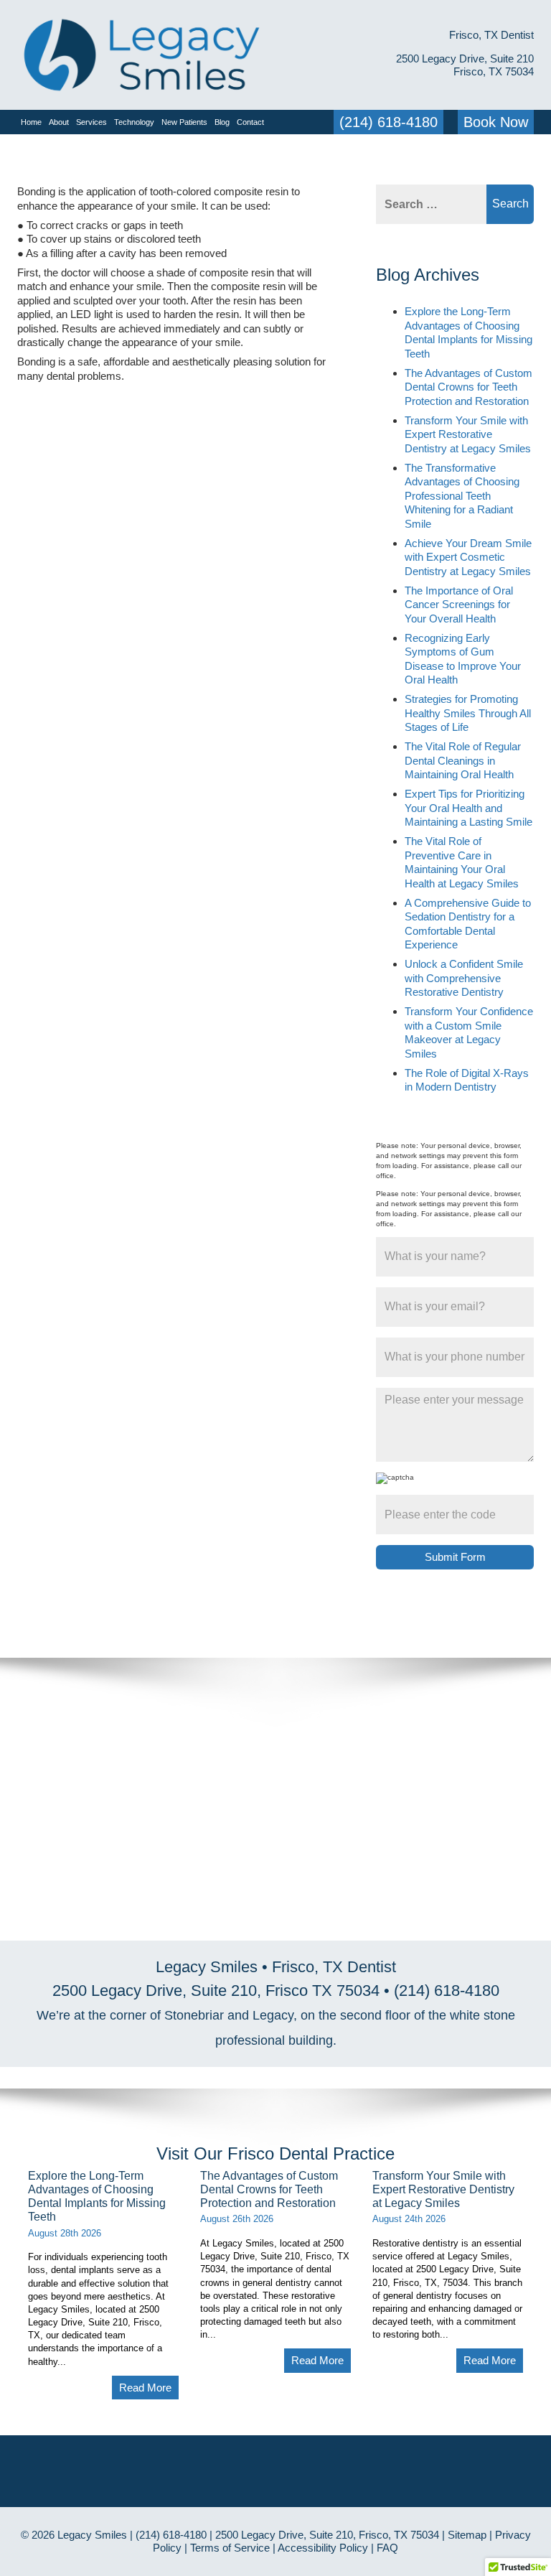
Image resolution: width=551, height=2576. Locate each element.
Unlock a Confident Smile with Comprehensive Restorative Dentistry (464, 978)
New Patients (184, 122)
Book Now (496, 122)
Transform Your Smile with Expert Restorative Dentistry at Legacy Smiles (468, 434)
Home (31, 122)
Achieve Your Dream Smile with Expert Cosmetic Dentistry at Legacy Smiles (468, 557)
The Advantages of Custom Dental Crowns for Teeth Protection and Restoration (468, 387)
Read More (145, 2388)
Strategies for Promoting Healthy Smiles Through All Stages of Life (468, 713)
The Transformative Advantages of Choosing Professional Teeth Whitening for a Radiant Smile (462, 496)
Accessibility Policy (323, 2548)
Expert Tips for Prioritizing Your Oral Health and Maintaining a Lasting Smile (468, 808)
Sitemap (467, 2535)
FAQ (387, 2548)
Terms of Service (230, 2548)
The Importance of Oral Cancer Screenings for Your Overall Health (459, 605)
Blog (222, 122)
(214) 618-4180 (388, 122)
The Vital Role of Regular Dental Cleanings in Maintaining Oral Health (463, 760)
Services (91, 122)
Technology (134, 122)
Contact (250, 122)
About (59, 122)
